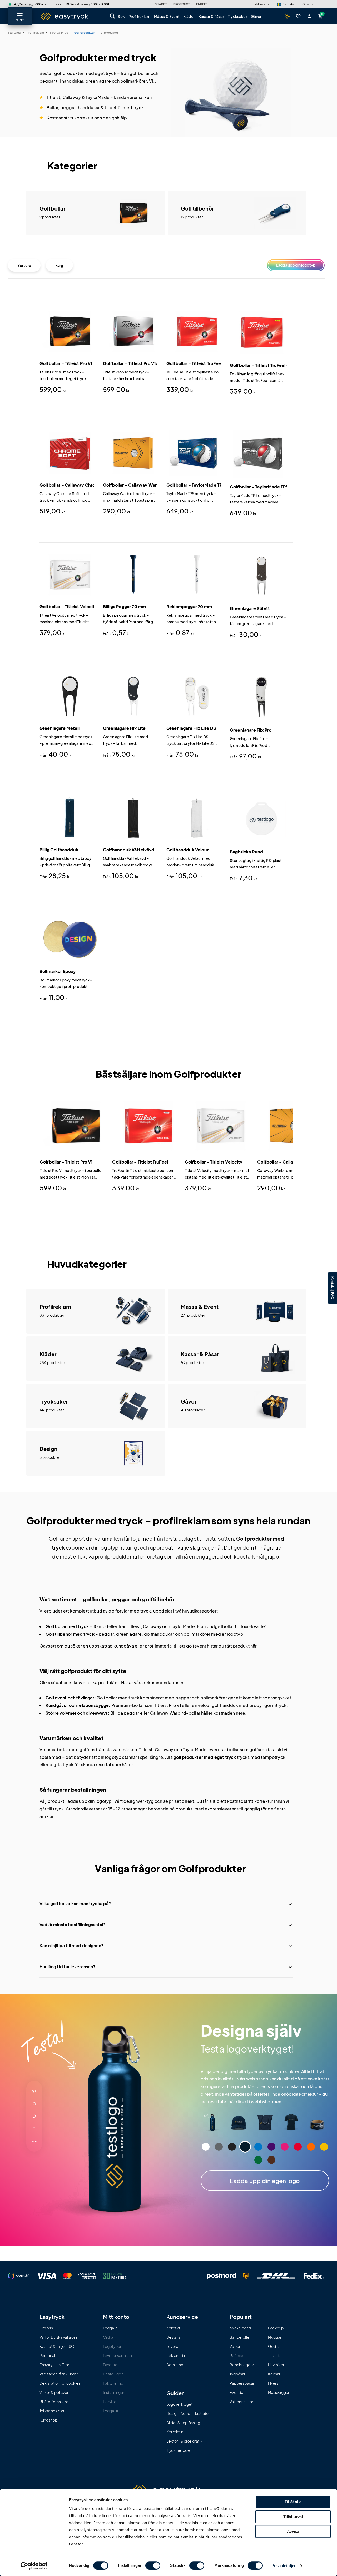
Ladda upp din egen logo (265, 2181)
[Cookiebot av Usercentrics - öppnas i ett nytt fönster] (34, 2566)
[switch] (153, 2565)
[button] (286, 4)
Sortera (24, 265)
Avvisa (293, 2531)
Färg (59, 265)
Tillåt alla (293, 2502)
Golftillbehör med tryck (70, 1634)
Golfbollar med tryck (67, 1626)
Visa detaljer (284, 2566)
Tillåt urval (293, 2517)
